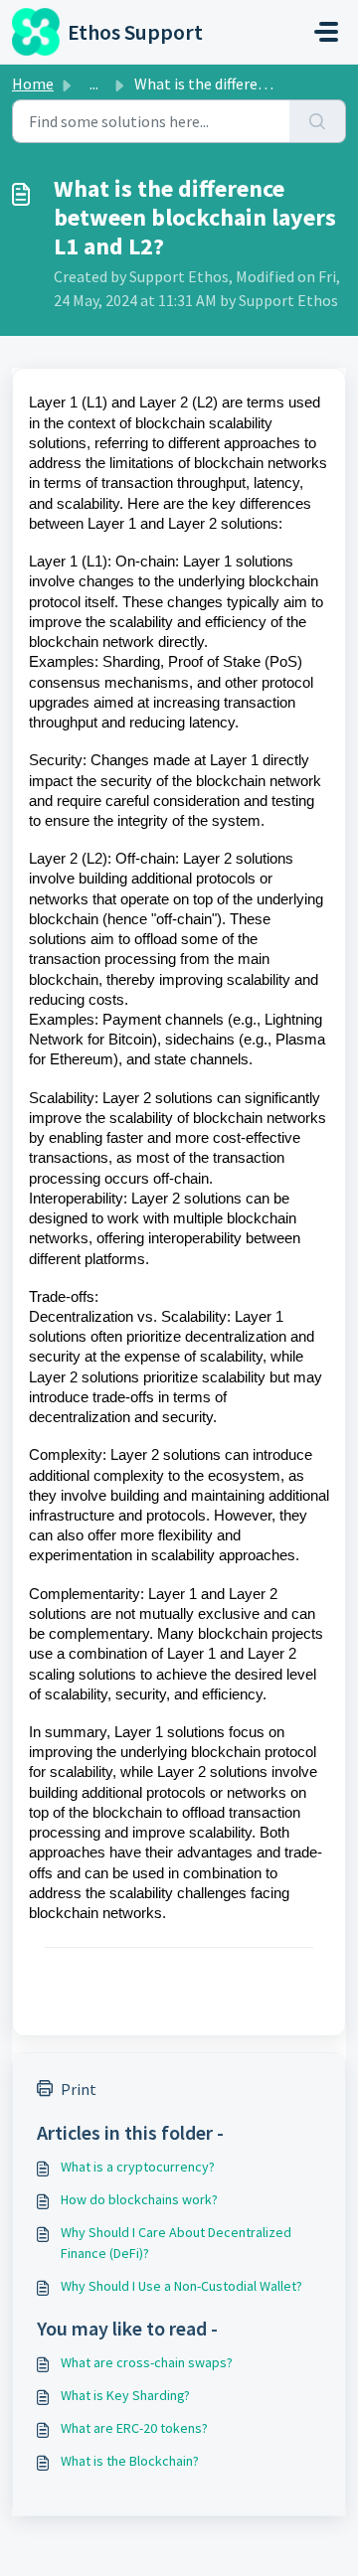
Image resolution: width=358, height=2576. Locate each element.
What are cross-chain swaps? (147, 2362)
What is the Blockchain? (130, 2461)
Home (33, 83)
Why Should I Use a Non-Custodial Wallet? (181, 2286)
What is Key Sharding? (125, 2395)
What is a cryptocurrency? (138, 2167)
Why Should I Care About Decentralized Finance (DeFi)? (176, 2243)
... (94, 83)
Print (79, 2089)
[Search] (318, 121)
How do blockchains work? (139, 2199)
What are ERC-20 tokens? (134, 2428)
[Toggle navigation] (326, 32)
